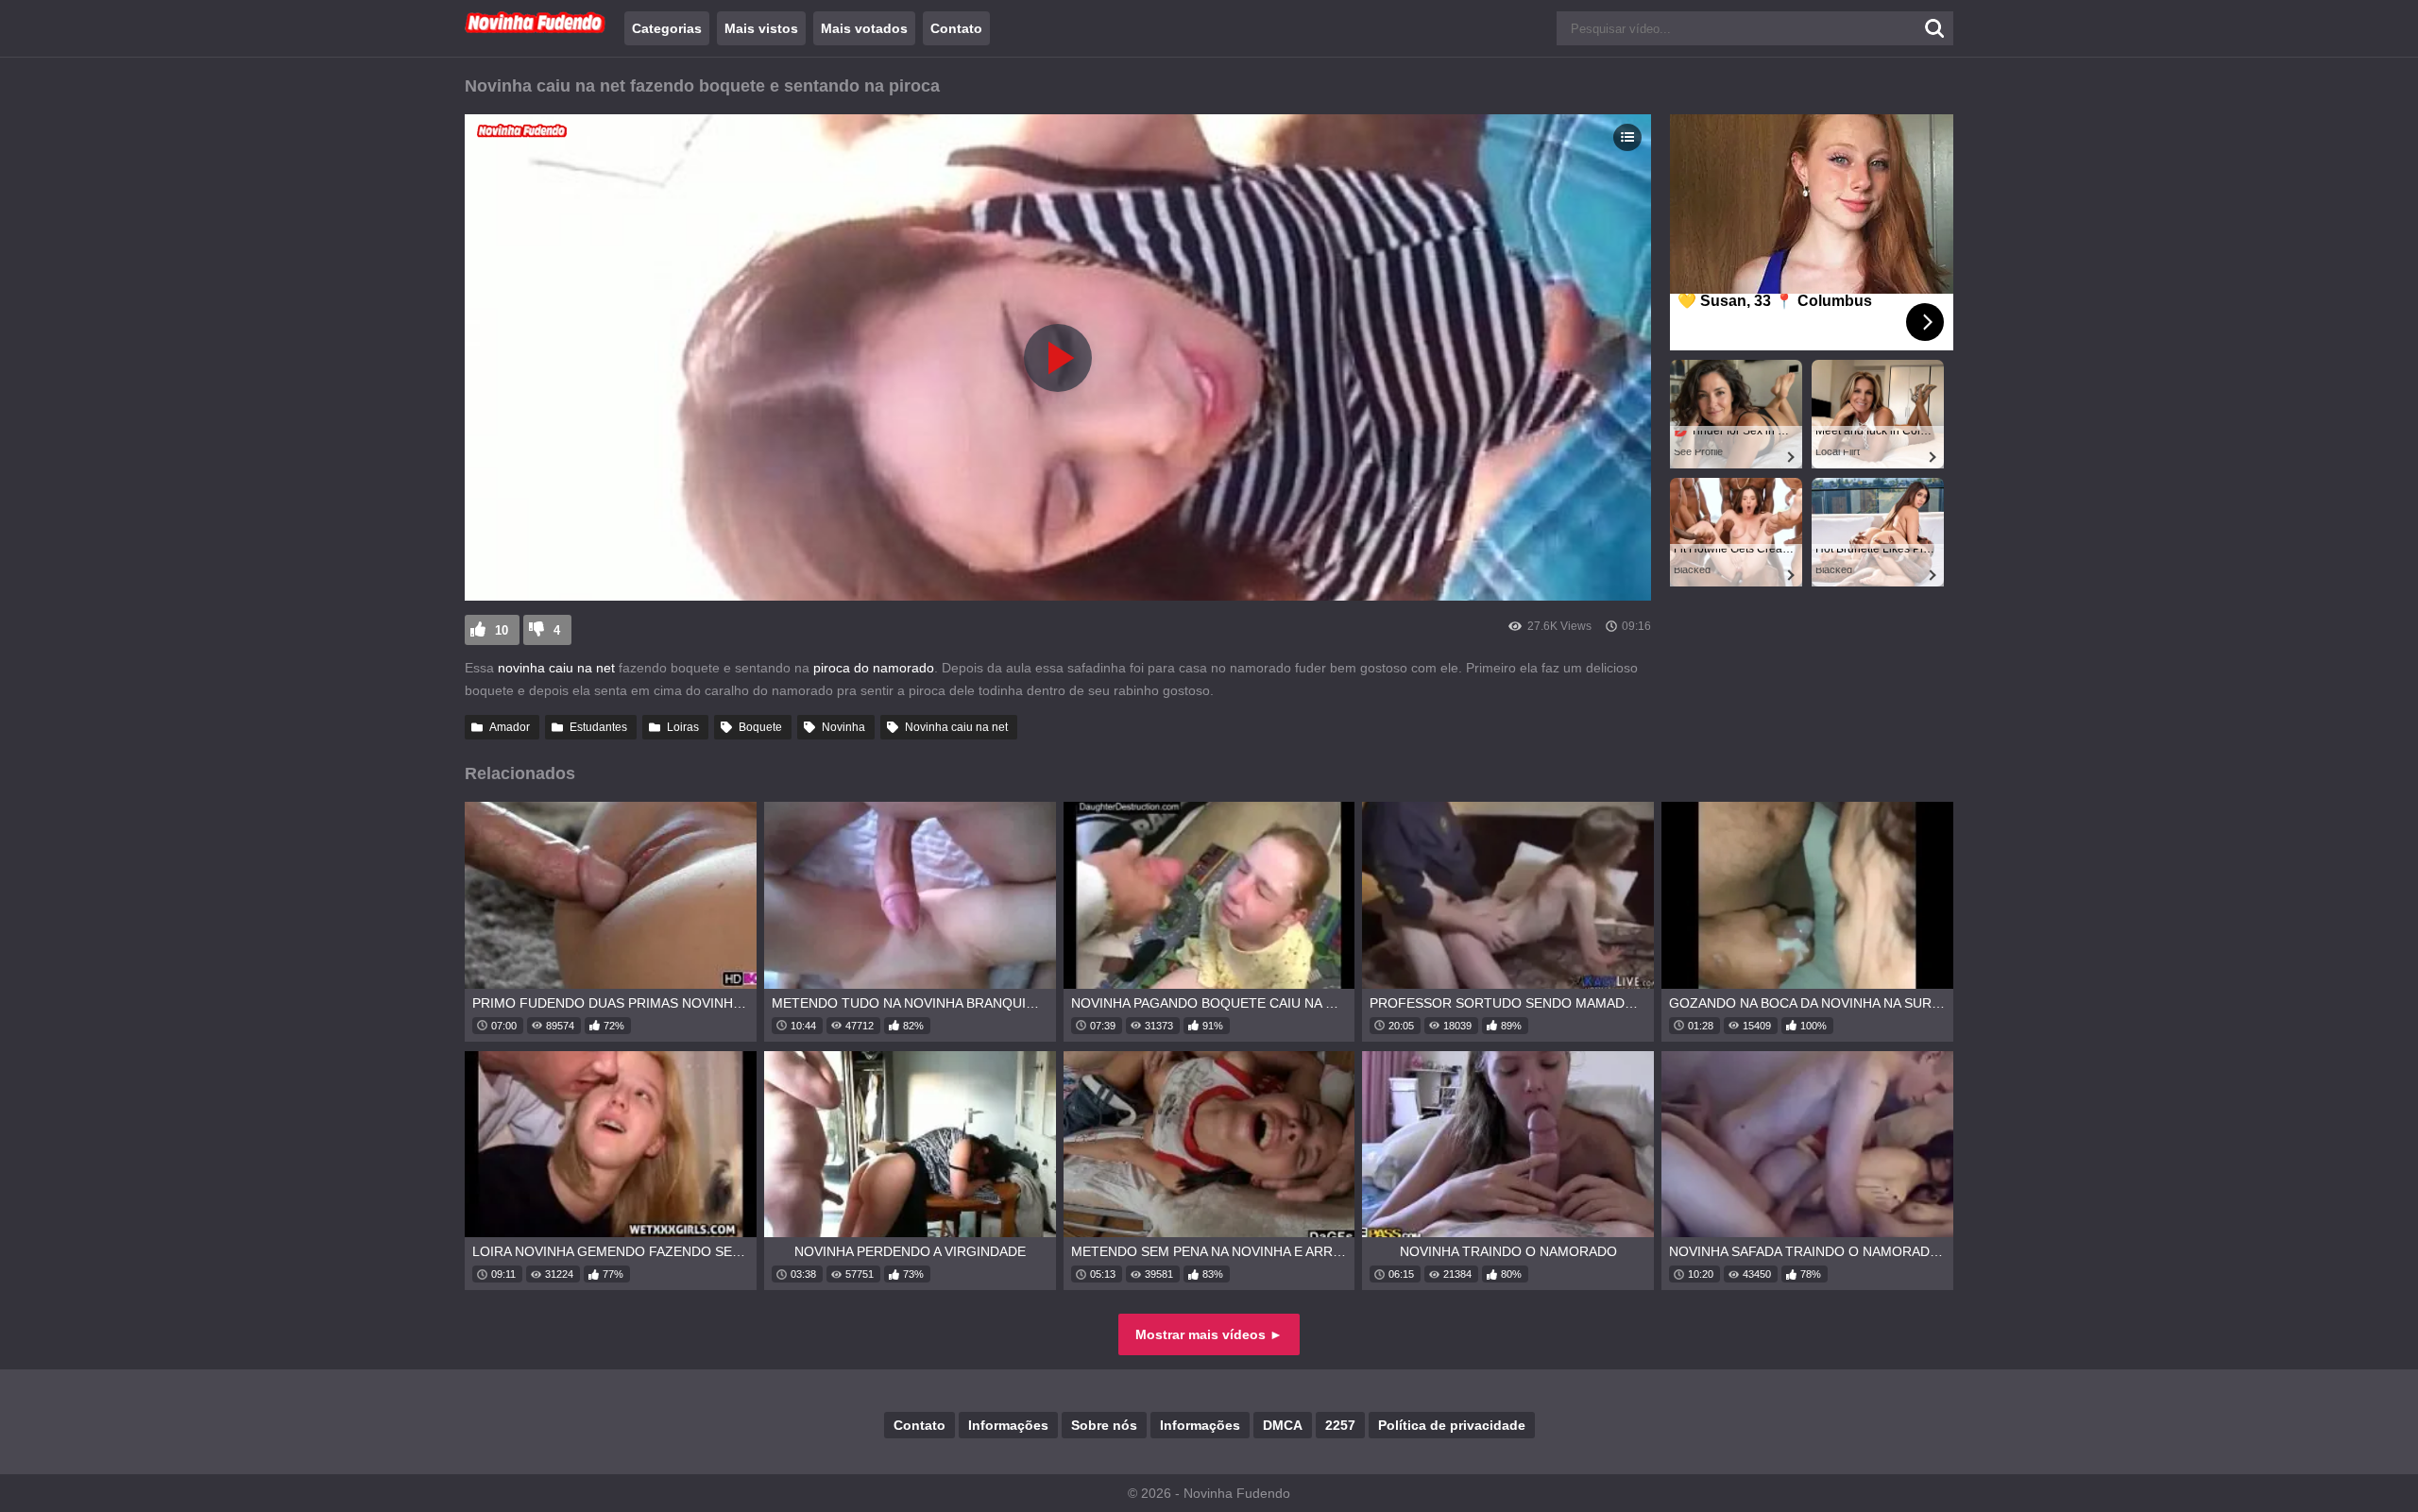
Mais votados (864, 28)
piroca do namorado (874, 668)
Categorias (667, 28)
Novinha (843, 727)
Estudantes (598, 727)
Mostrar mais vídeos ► (1209, 1334)
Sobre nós (1104, 1425)
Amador (510, 727)
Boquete (760, 727)
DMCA (1283, 1425)
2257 (1340, 1425)
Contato (956, 28)
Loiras (683, 727)
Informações (1008, 1425)
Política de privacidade (1452, 1425)
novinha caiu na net (556, 668)
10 (502, 630)
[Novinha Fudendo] (536, 29)
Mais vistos (761, 28)
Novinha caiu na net (956, 727)
